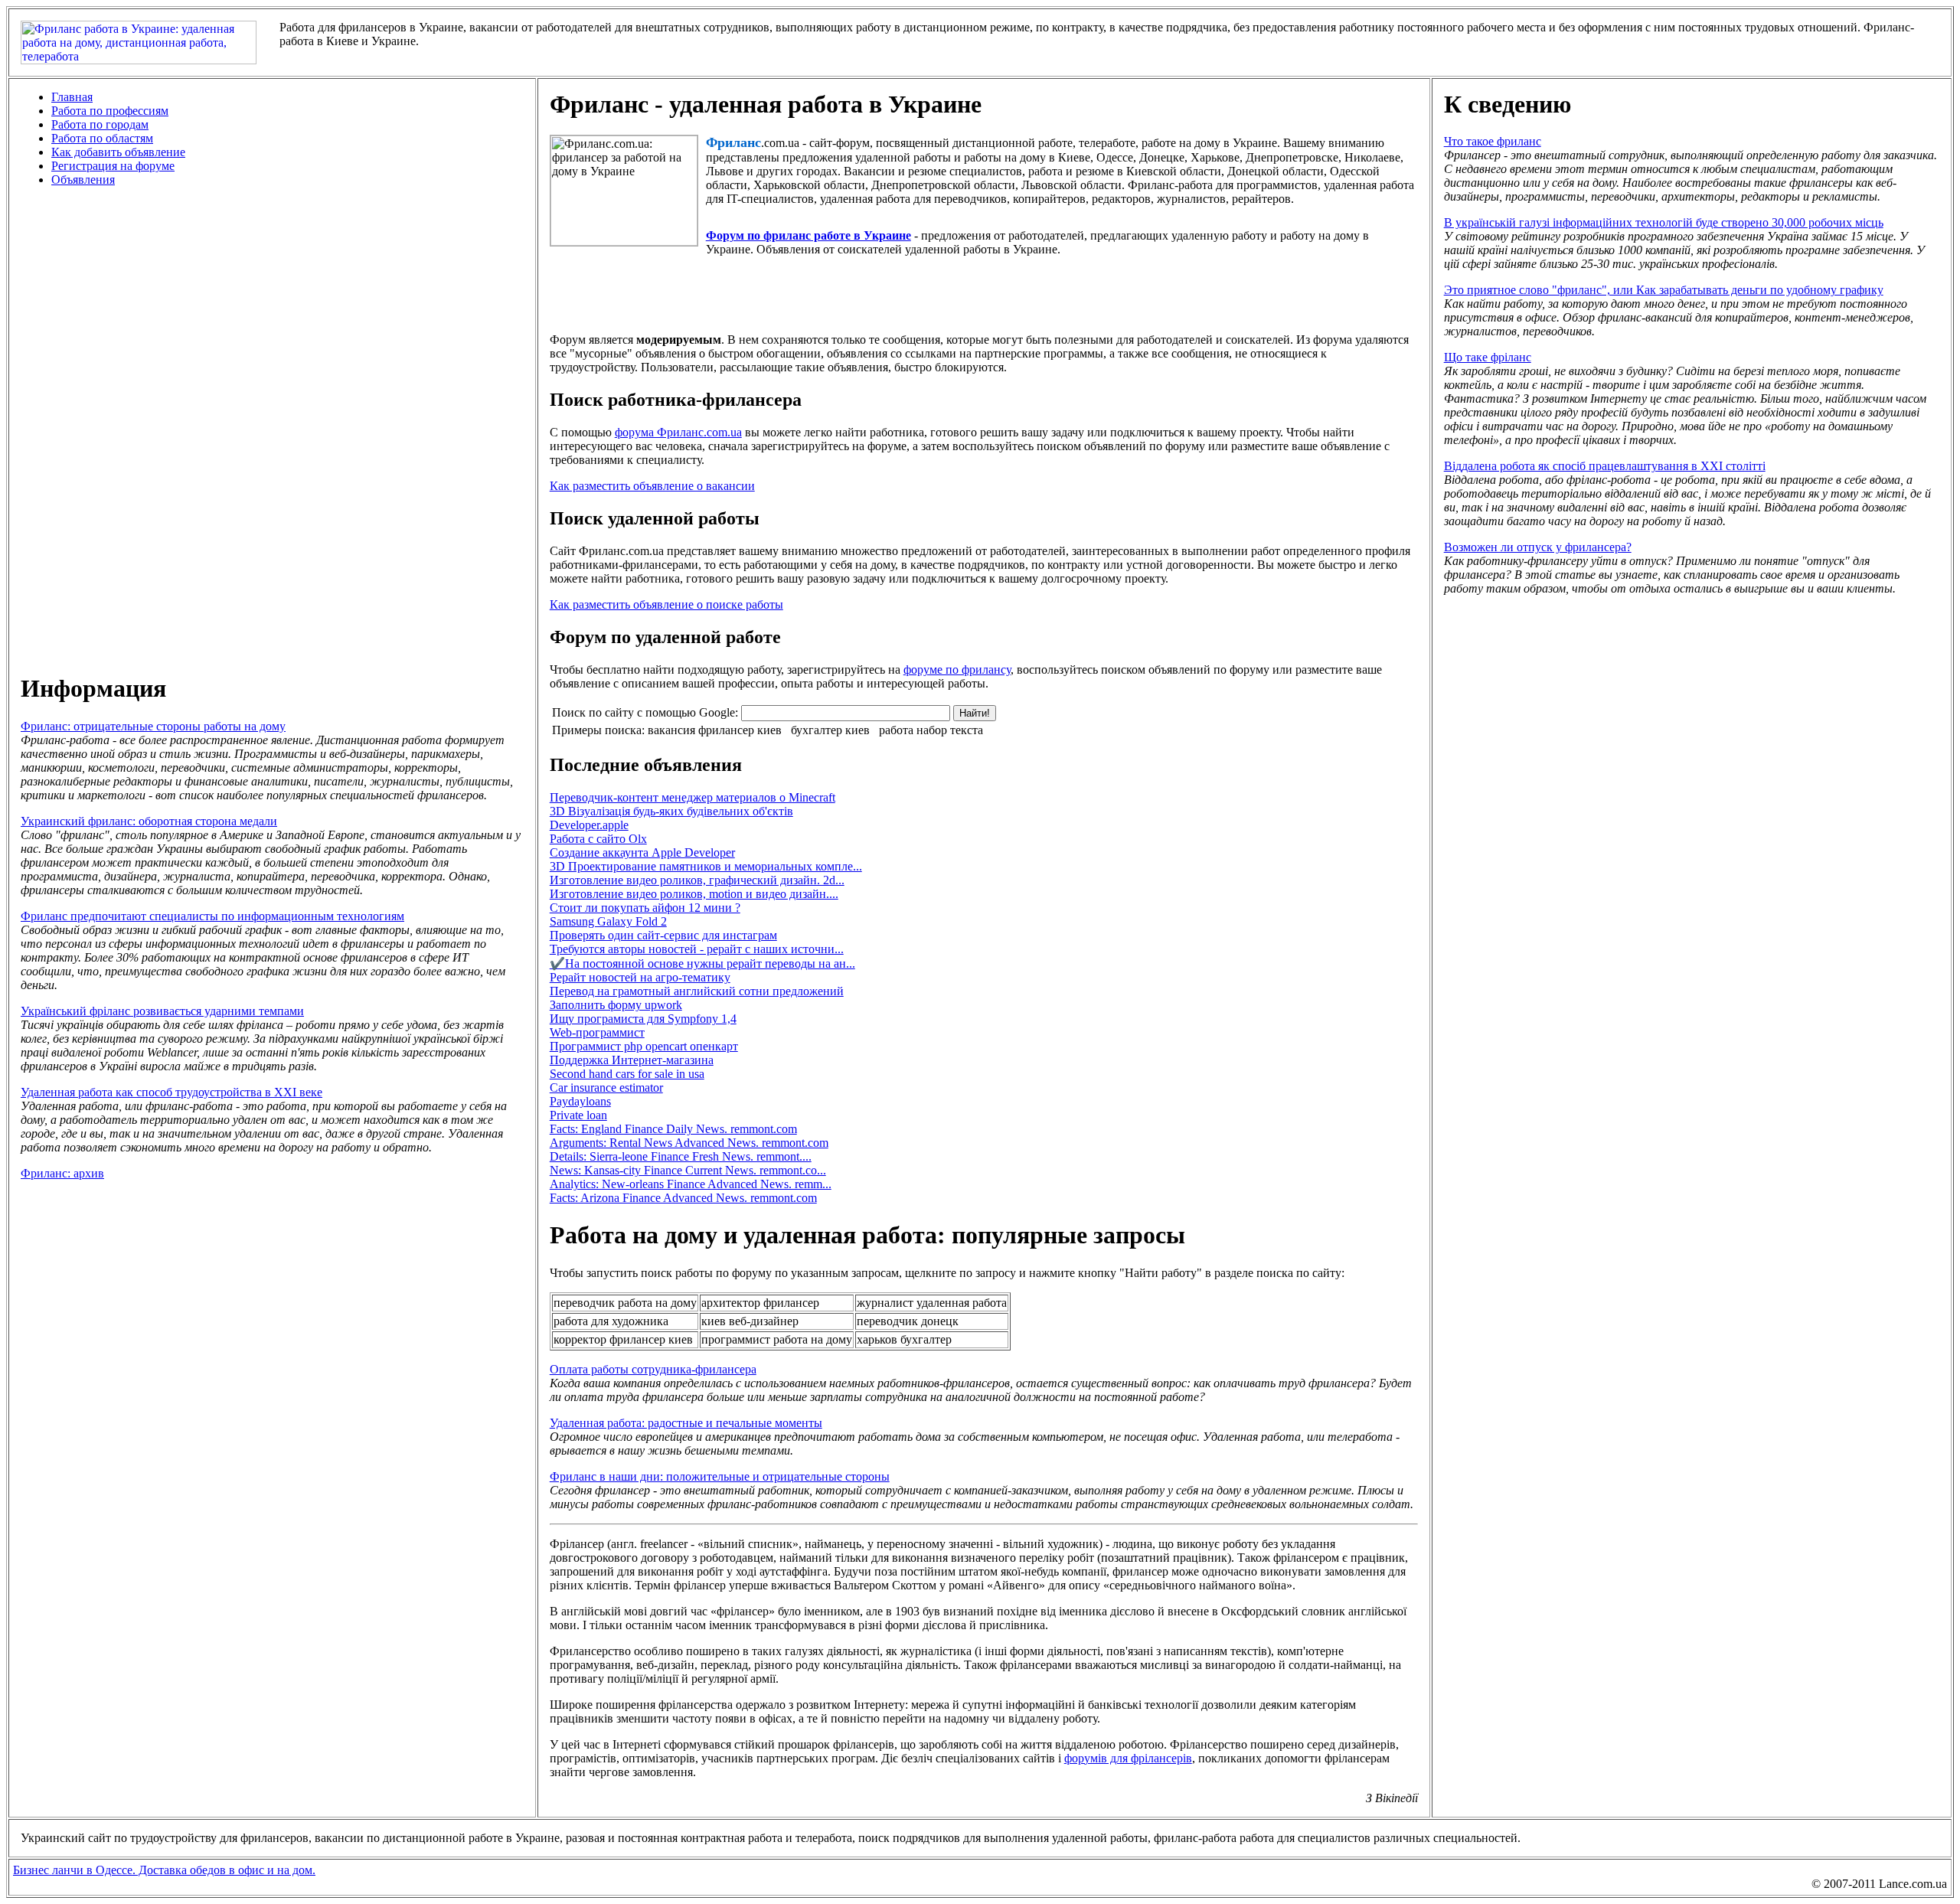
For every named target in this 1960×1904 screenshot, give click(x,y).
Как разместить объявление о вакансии (652, 486)
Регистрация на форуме (113, 166)
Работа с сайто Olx (598, 839)
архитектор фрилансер (760, 1303)
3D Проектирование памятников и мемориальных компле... (706, 866)
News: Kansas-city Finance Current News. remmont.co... (688, 1170)
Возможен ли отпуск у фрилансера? (1538, 547)
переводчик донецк (908, 1321)
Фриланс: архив (62, 1173)
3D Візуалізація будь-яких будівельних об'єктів (671, 811)
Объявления (83, 180)
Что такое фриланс (1493, 141)
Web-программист (597, 1032)
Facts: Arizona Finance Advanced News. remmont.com (683, 1198)
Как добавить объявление (118, 152)
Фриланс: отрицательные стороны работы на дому (153, 726)
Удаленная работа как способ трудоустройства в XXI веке (171, 1092)
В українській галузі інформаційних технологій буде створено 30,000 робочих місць (1664, 222)
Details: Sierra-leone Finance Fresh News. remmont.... (681, 1156)
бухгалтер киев (830, 730)
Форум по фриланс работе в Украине (808, 235)
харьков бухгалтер (904, 1339)
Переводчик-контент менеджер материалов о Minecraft (693, 797)
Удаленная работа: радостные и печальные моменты (686, 1423)
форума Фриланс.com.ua (678, 432)
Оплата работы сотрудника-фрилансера (653, 1369)
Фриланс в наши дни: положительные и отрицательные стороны (720, 1476)
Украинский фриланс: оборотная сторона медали (149, 821)
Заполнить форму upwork (616, 1005)
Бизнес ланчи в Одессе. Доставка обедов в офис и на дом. (164, 1870)
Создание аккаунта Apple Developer (642, 852)
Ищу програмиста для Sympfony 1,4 (643, 1019)
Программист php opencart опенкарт (644, 1046)
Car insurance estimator (606, 1088)
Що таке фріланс (1488, 357)
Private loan (578, 1115)
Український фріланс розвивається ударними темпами (162, 1011)
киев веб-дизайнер (750, 1321)
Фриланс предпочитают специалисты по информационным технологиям (212, 916)
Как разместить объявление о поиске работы (666, 604)
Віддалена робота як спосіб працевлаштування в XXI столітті (1605, 466)
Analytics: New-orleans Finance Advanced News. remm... (691, 1184)
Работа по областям (102, 138)
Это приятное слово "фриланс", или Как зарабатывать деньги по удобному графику (1664, 290)
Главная (72, 97)
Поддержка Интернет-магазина (632, 1060)
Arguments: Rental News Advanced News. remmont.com (689, 1143)
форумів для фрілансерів (1128, 1758)
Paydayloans (580, 1101)
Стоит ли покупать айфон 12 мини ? (645, 908)
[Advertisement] (272, 429)
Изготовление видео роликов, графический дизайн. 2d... (697, 880)
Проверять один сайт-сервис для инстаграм (663, 935)
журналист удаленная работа (932, 1303)
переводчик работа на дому (625, 1303)
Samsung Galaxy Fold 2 (608, 921)
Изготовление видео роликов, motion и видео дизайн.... (694, 894)
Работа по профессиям (110, 111)
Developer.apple (589, 825)
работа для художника (611, 1321)
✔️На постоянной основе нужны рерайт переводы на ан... (702, 963)
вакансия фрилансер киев (715, 730)
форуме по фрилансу (957, 670)
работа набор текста (931, 730)
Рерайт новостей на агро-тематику (640, 977)
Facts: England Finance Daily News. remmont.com (673, 1129)
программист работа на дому (777, 1339)
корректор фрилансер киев (623, 1339)
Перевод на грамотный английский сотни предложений (697, 991)
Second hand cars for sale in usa (627, 1074)
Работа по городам (100, 124)
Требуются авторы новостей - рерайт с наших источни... (697, 949)
